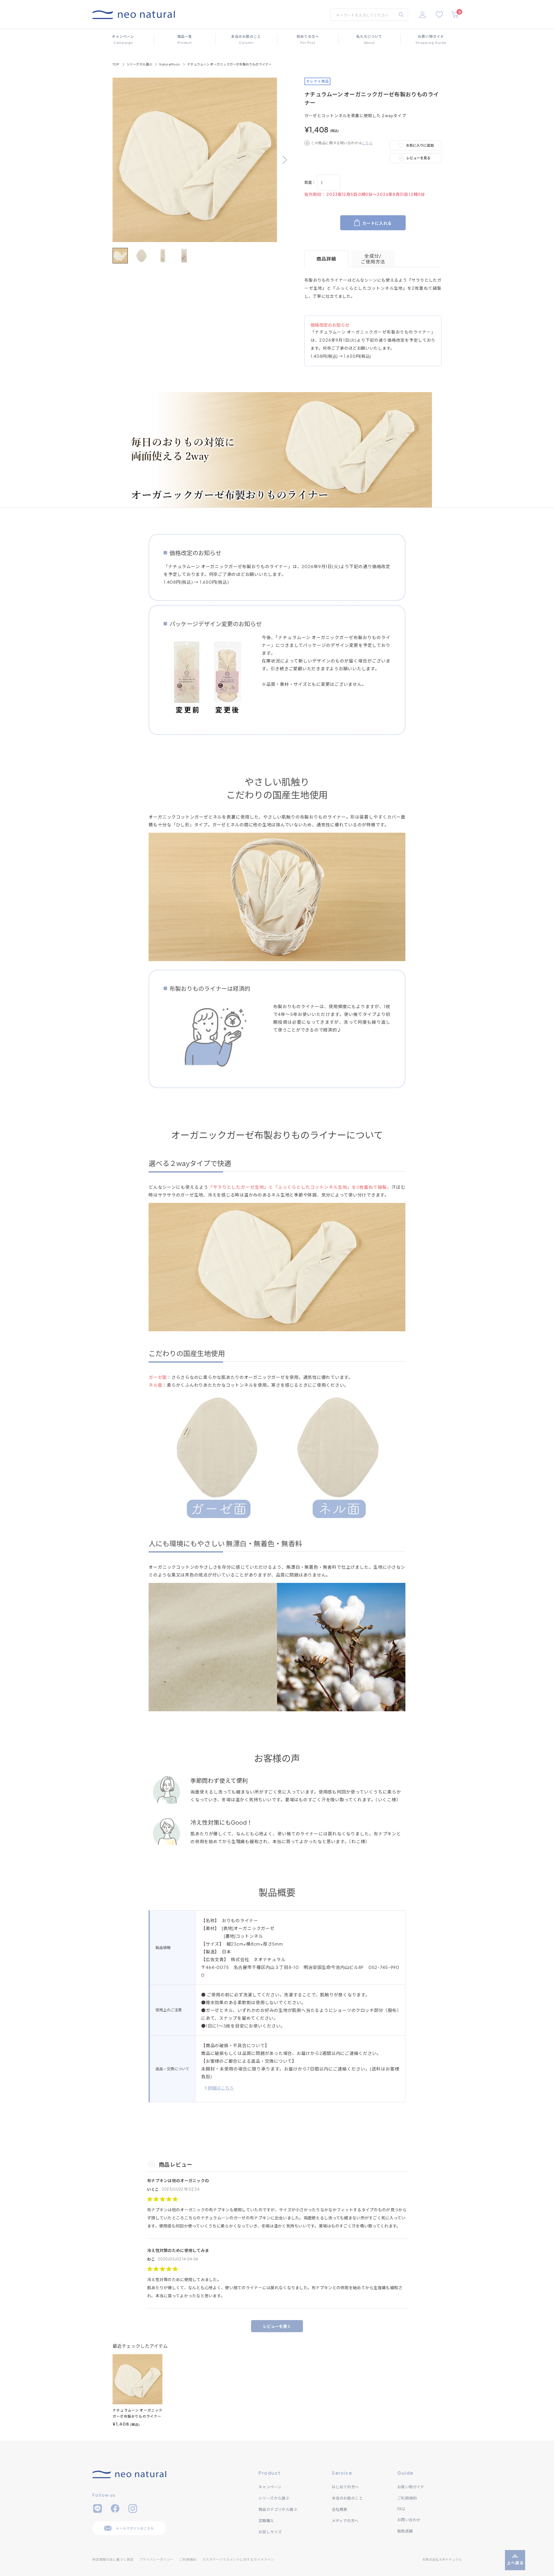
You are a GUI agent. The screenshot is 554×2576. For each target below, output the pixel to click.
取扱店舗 (405, 2531)
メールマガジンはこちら (135, 2528)
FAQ (401, 2509)
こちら (367, 143)
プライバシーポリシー (157, 2559)
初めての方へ (308, 39)
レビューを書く (277, 2326)
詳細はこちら (221, 2088)
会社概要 (340, 2509)
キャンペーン (123, 39)
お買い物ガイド (431, 39)
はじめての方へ (345, 2487)
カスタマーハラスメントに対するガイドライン (238, 2559)
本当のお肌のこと (246, 39)
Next (283, 160)
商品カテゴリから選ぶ (278, 2509)
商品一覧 (185, 39)
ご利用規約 (407, 2498)
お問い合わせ (409, 2520)
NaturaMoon (170, 64)
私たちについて (369, 39)
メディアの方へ (345, 2521)
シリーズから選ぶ (140, 64)
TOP (116, 64)
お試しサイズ (270, 2532)
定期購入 (266, 2521)
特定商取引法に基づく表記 (113, 2559)
